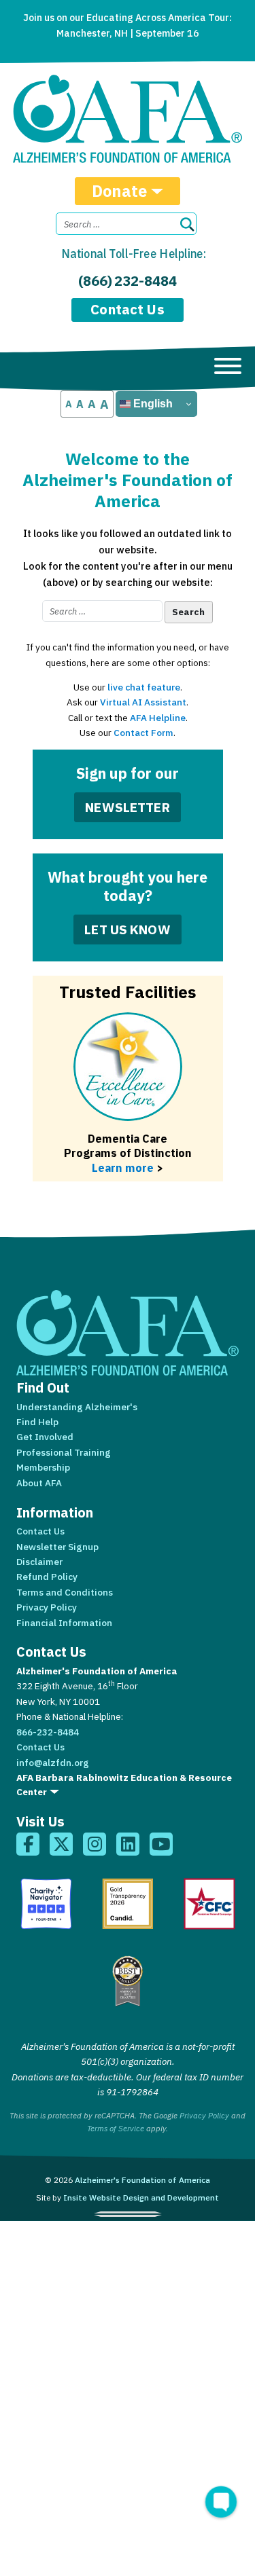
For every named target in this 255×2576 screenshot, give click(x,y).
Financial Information (64, 1623)
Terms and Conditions (65, 1592)
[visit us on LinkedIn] (128, 1844)
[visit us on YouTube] (161, 1844)
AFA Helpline (158, 718)
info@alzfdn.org (53, 1763)
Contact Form (143, 733)
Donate (119, 191)
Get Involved (45, 1437)
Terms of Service (116, 2128)
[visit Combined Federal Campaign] (209, 1904)
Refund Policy (47, 1577)
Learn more (123, 1167)
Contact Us (127, 309)
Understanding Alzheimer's (77, 1407)
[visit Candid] (128, 1904)
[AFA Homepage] (128, 119)
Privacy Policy (47, 1607)
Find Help (37, 1422)
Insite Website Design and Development (141, 2197)
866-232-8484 (48, 1732)
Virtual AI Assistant (143, 702)
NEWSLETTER (127, 807)
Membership (43, 1467)
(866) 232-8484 (127, 281)
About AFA (39, 1483)
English (152, 404)
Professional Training (64, 1452)
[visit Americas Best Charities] (128, 1981)
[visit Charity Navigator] (46, 1904)
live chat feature (144, 687)
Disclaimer (39, 1562)
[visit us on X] (61, 1844)
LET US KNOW (128, 929)
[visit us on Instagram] (95, 1844)
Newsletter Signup (57, 1547)
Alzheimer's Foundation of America (142, 2180)
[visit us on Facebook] (28, 1844)
